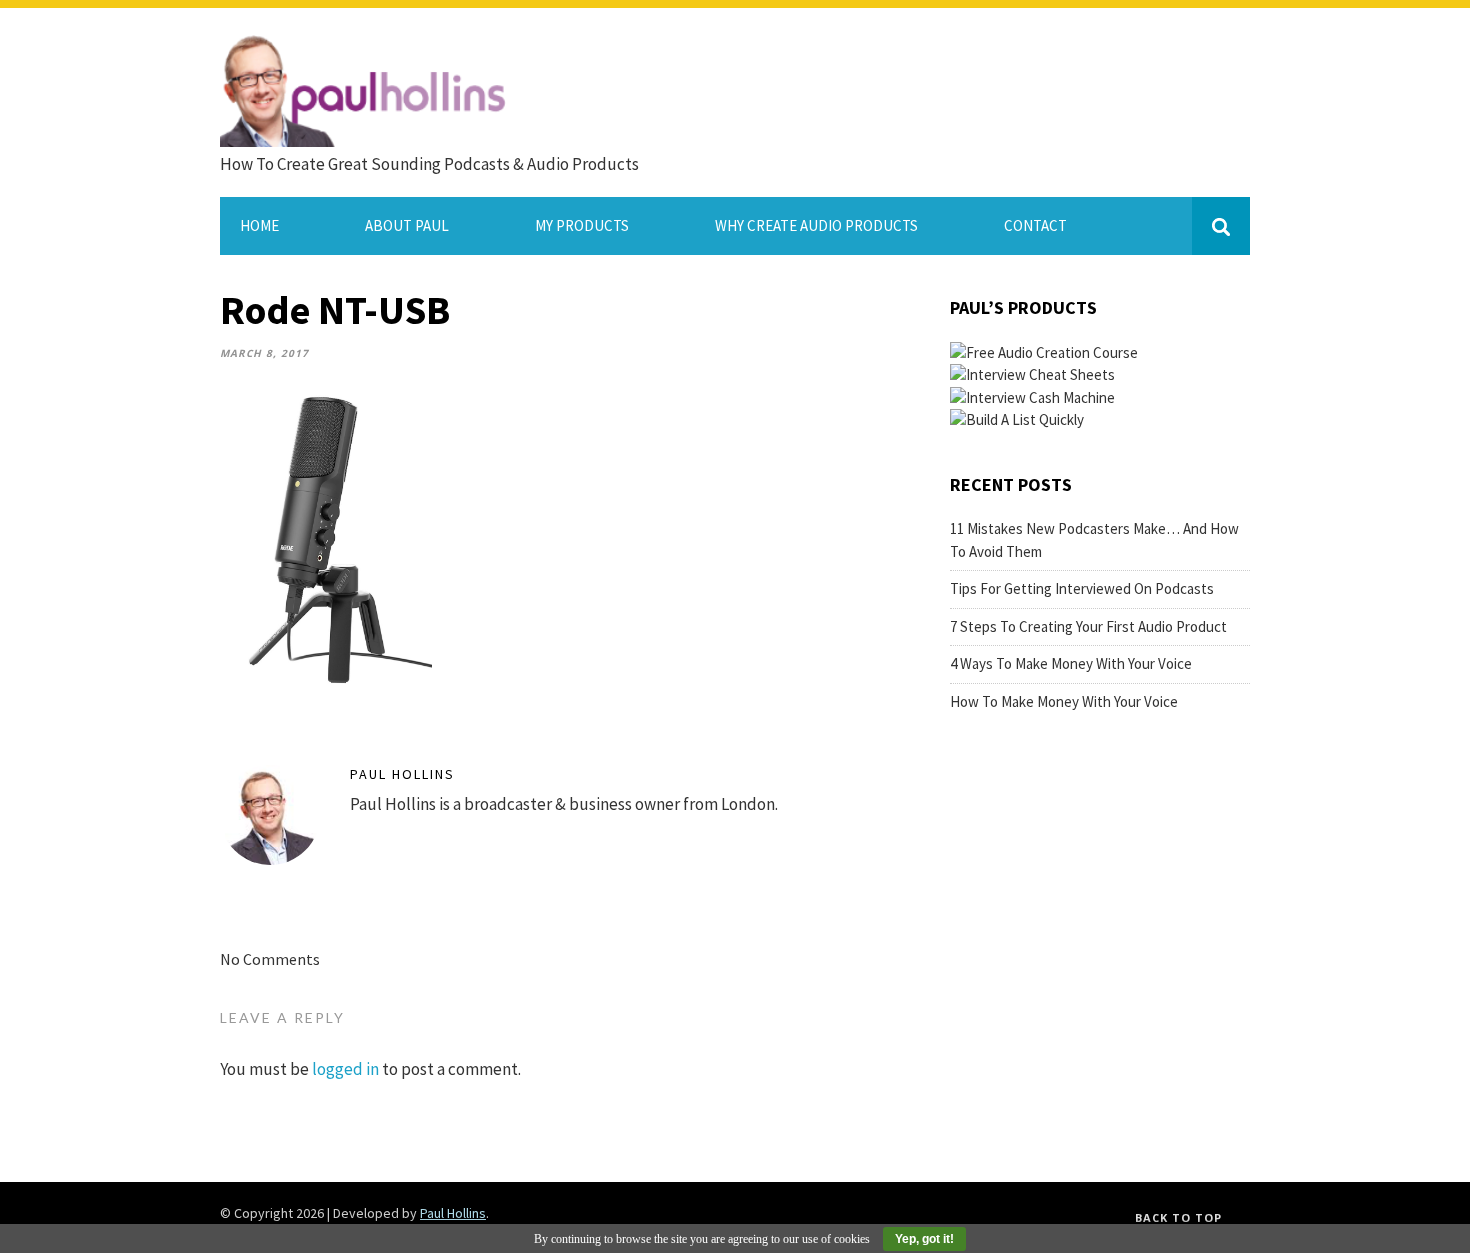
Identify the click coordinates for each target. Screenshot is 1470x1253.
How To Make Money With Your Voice (1064, 701)
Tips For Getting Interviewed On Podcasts (1082, 588)
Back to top (1178, 1217)
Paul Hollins (402, 774)
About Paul (407, 225)
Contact (1035, 225)
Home (259, 225)
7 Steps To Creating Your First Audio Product (1088, 626)
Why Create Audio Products (816, 225)
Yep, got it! (924, 1239)
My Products (582, 225)
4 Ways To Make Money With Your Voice (1071, 663)
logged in (345, 1069)
